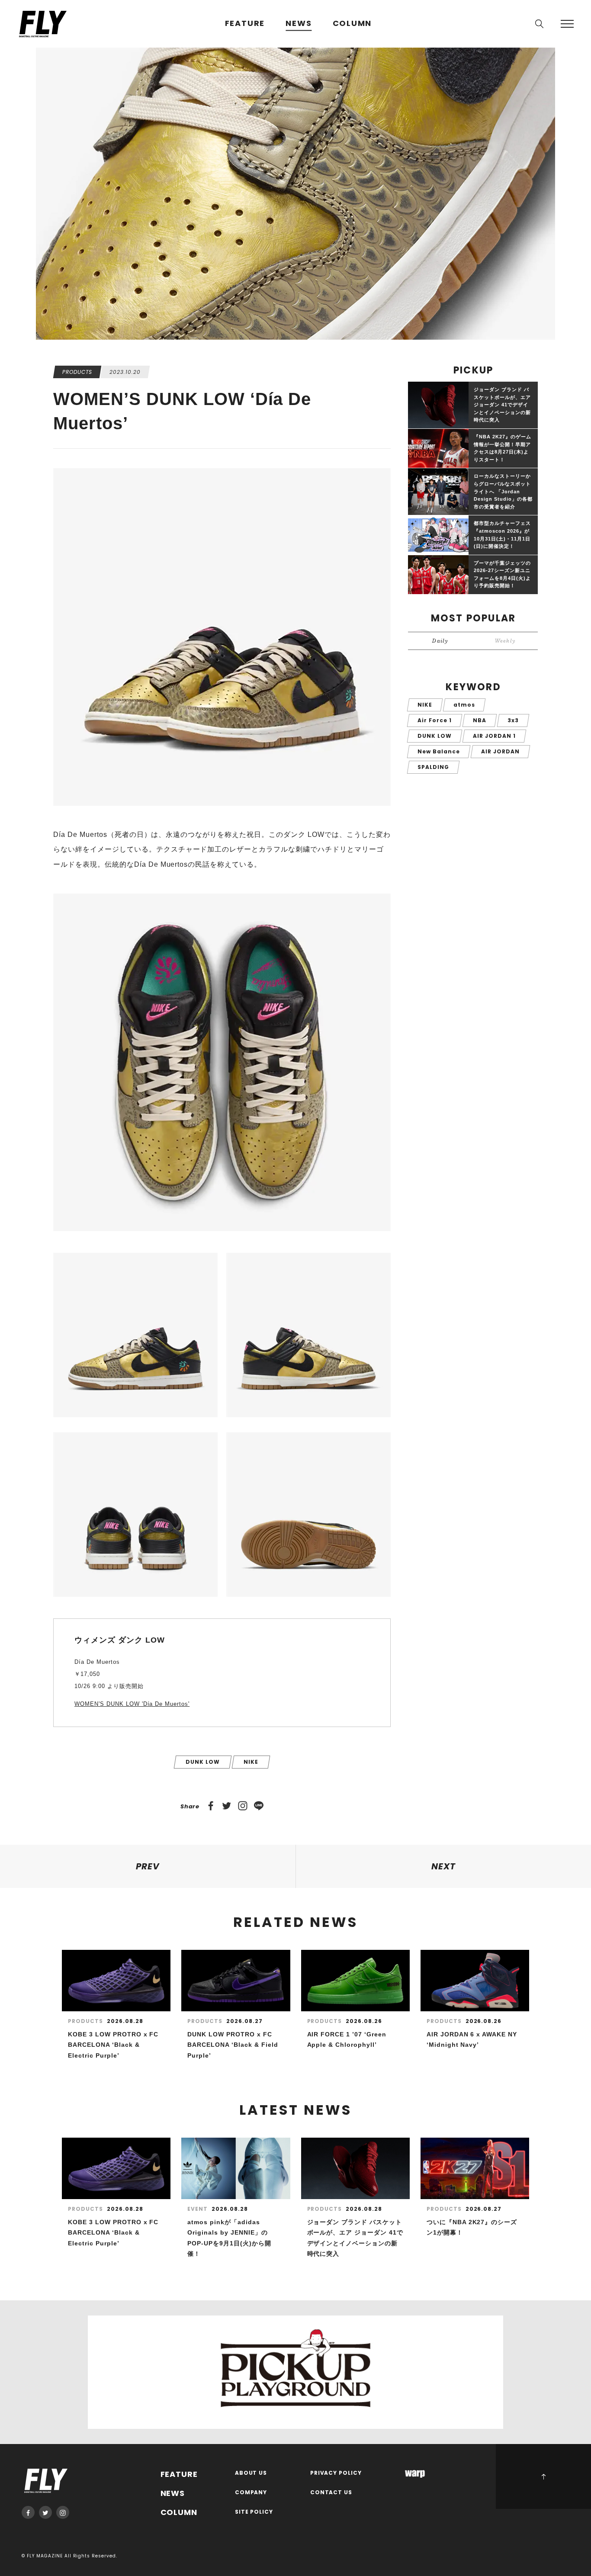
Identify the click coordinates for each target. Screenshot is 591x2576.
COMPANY (251, 2493)
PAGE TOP (543, 2476)
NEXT (443, 1866)
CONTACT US (331, 2493)
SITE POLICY (254, 2512)
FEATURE (245, 24)
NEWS (299, 24)
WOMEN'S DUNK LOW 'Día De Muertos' (132, 1704)
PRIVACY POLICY (336, 2473)
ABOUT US (251, 2473)
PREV (148, 1866)
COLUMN (352, 24)
